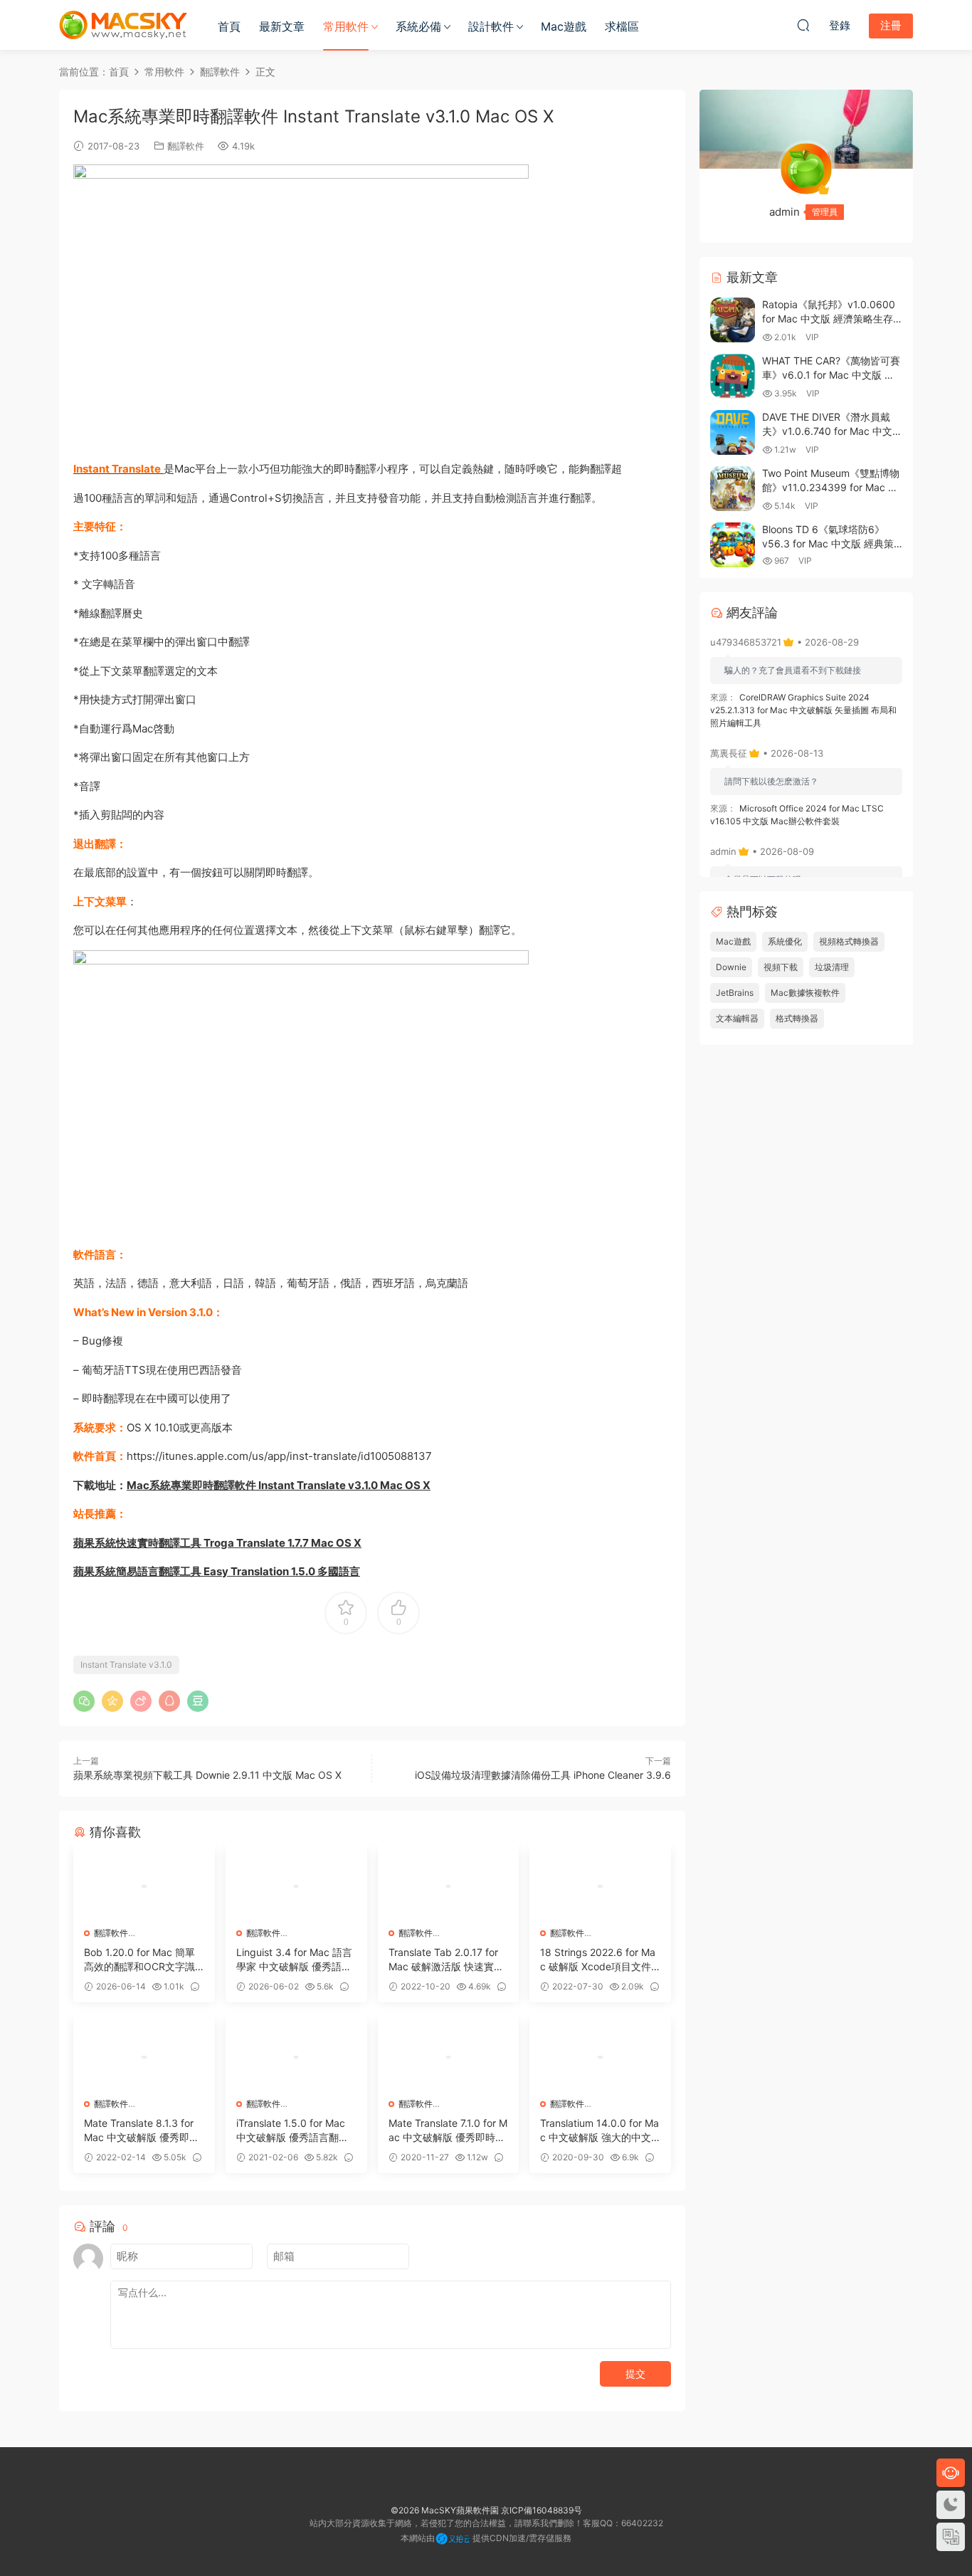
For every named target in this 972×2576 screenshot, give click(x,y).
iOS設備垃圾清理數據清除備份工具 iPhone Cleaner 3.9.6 (543, 1775)
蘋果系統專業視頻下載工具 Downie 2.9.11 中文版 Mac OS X (207, 1775)
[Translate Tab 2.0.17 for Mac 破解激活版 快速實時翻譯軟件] (449, 1886)
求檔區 (622, 26)
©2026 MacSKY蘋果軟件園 (445, 2510)
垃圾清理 (832, 967)
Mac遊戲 (564, 26)
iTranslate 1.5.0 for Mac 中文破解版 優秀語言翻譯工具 (292, 2131)
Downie (731, 967)
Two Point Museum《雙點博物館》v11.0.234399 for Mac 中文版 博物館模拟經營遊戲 (831, 487)
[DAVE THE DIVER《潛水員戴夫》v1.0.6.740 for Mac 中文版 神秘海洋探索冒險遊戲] (733, 432)
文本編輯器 (737, 1018)
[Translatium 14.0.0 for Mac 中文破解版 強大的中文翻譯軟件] (600, 2057)
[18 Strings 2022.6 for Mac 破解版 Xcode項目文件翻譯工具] (600, 1886)
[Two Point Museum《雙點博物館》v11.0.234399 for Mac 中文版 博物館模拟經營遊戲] (733, 489)
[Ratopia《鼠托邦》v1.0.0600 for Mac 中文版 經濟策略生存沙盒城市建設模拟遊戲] (733, 320)
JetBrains (735, 993)
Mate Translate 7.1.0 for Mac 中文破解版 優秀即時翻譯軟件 (448, 2131)
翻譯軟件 (186, 146)
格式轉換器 (797, 1018)
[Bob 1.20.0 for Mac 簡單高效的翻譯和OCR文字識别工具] (144, 1886)
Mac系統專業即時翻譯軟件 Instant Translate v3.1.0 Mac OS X (279, 1485)
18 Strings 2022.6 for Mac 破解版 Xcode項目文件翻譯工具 (598, 1960)
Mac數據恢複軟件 (805, 993)
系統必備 (418, 26)
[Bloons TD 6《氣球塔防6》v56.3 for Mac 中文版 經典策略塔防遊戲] (733, 545)
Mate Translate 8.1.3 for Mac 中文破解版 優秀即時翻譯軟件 (142, 2131)
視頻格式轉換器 (849, 941)
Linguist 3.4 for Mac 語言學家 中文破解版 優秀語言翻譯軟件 (294, 1960)
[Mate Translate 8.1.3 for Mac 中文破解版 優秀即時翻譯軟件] (144, 2057)
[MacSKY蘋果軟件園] (123, 25)
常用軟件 (346, 26)
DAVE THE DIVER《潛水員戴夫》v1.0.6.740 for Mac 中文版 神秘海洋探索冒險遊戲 (832, 431)
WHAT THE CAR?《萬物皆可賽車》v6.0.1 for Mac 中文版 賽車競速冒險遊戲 (831, 374)
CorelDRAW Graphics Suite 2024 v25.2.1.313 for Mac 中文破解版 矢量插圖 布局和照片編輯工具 (803, 710)
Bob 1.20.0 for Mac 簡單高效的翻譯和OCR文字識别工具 (139, 1960)
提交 (635, 2373)
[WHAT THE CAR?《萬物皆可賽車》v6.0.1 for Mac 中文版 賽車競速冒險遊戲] (733, 376)
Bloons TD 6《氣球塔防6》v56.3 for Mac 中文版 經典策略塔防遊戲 (828, 543)
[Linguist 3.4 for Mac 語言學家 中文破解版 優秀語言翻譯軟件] (296, 1886)
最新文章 (282, 26)
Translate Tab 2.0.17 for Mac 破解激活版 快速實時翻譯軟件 (446, 1960)
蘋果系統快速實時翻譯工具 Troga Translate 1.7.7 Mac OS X (217, 1543)
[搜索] (803, 25)
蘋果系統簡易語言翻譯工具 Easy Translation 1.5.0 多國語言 (217, 1571)
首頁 (229, 26)
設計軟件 (491, 26)
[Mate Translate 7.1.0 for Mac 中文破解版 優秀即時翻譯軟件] (449, 2057)
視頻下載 (781, 967)
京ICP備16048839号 (542, 2510)
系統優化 (785, 941)
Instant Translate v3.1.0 (126, 1665)
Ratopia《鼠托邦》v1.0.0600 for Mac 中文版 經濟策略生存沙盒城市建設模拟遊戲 (829, 318)
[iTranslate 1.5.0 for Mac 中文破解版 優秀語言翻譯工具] (296, 2057)
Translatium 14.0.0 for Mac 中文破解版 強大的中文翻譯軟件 (599, 2131)
